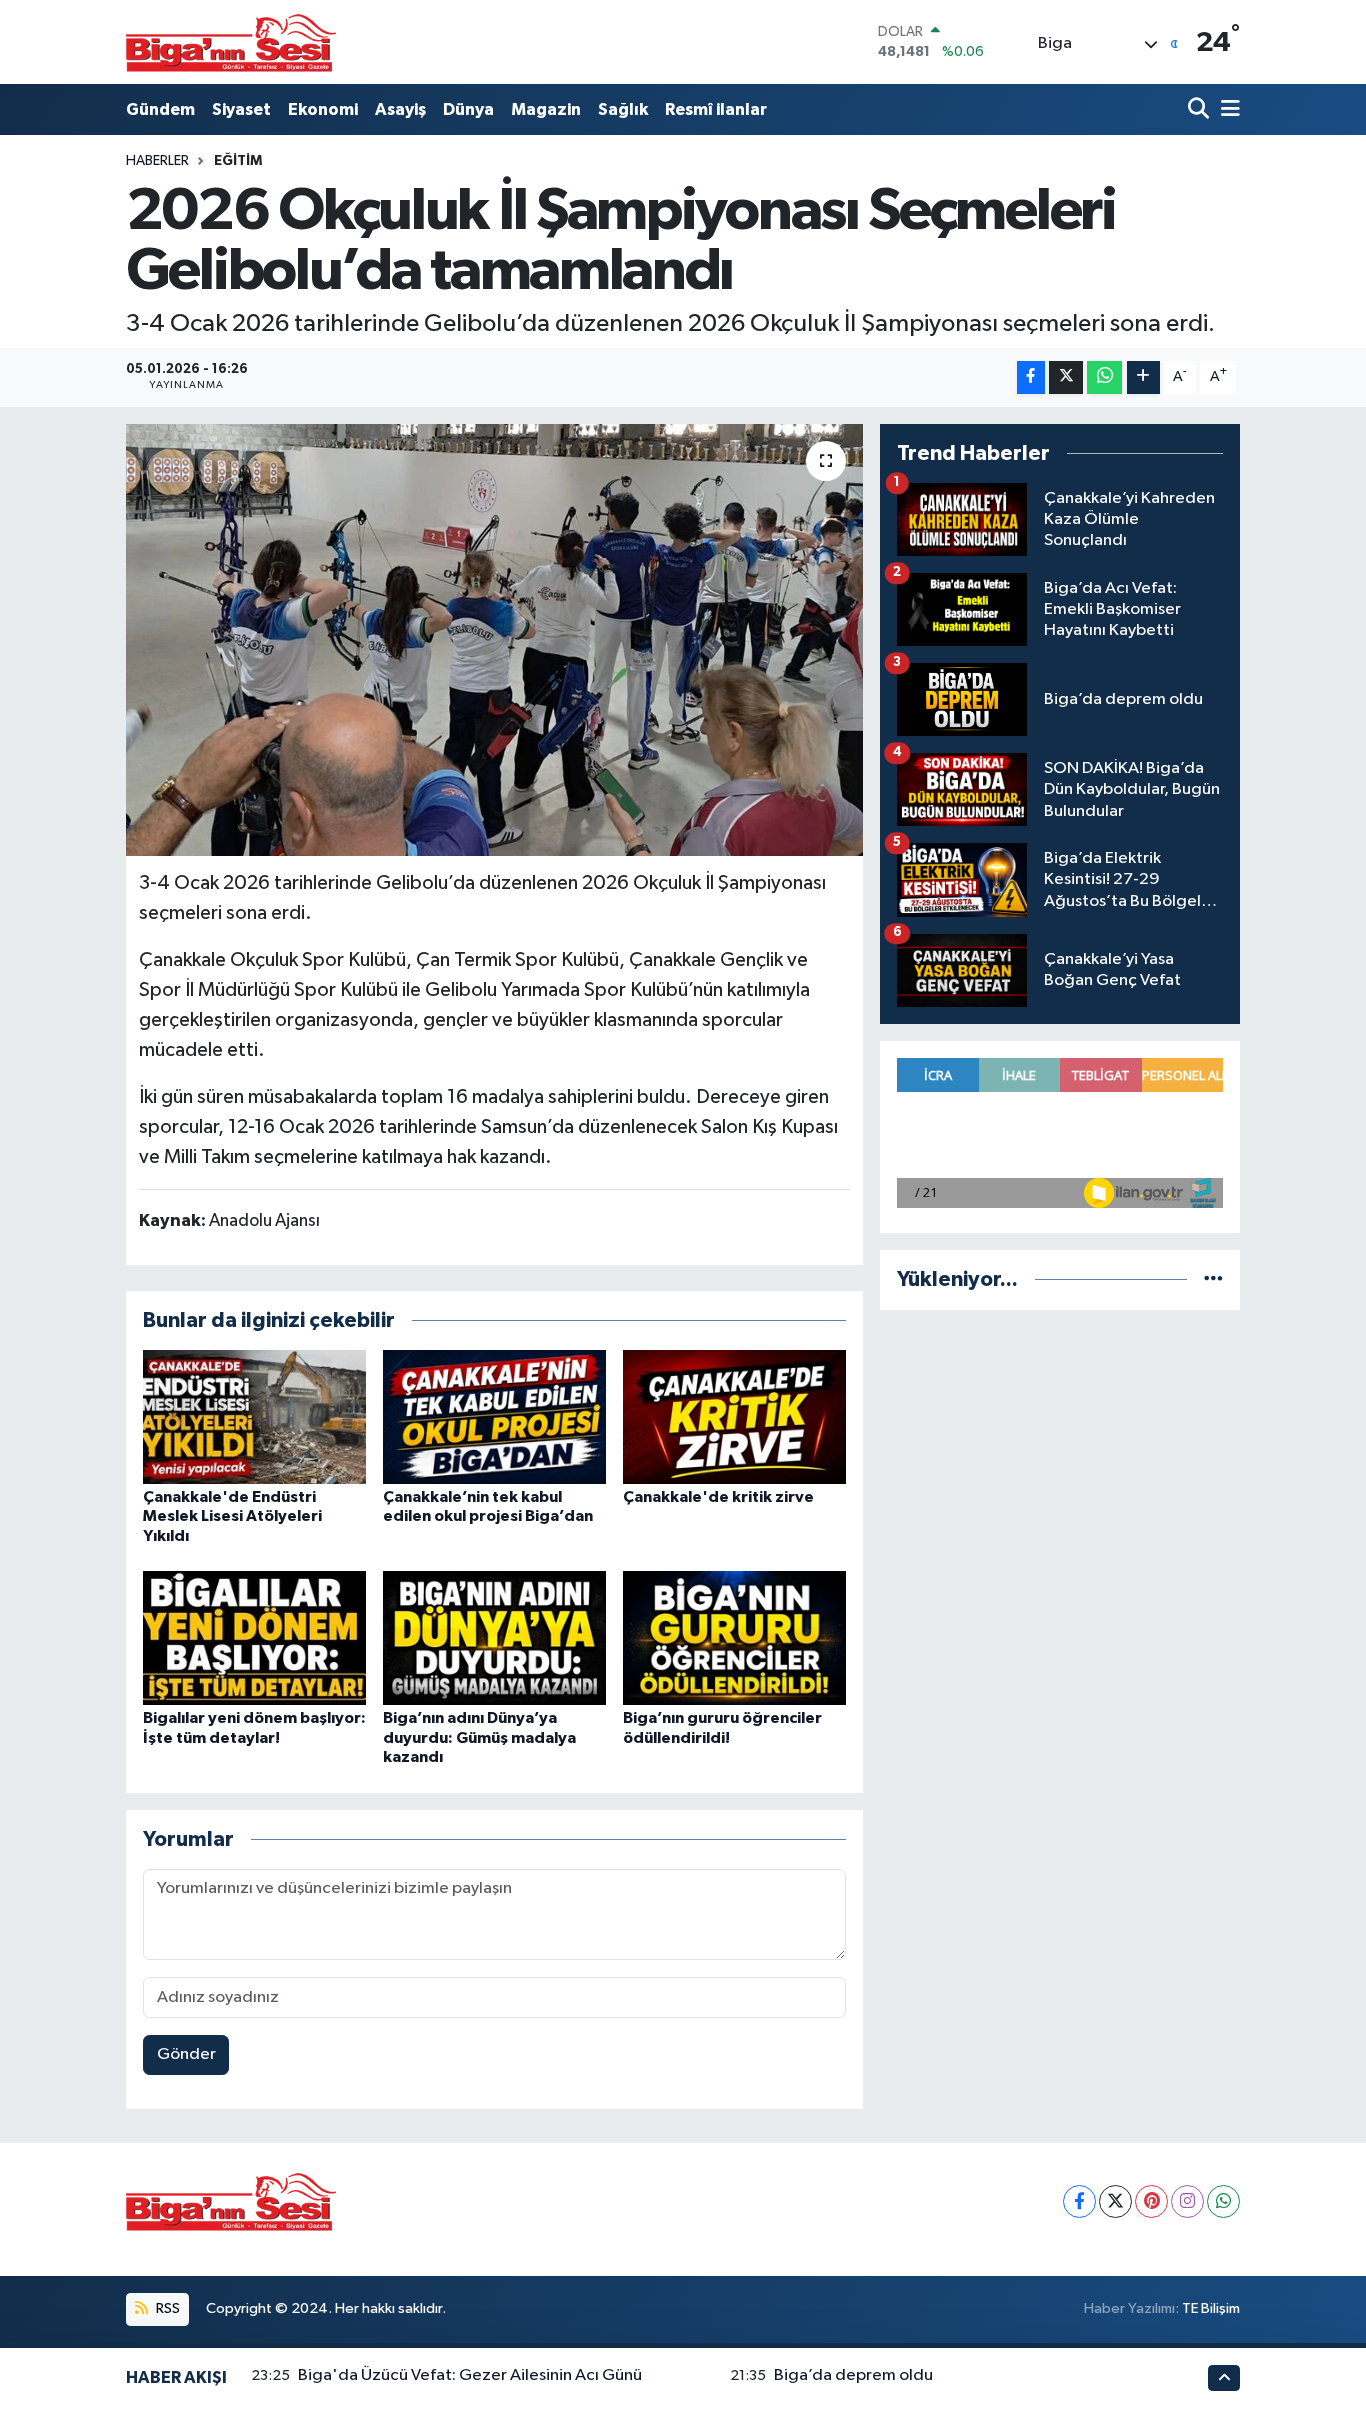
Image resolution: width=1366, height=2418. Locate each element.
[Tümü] (1213, 1279)
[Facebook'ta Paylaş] (1031, 377)
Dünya (468, 109)
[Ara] (1200, 109)
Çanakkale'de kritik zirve (718, 1497)
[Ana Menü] (1227, 109)
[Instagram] (1187, 2201)
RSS (166, 2308)
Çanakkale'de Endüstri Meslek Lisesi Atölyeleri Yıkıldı (232, 1516)
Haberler (157, 161)
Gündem (160, 109)
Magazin (546, 109)
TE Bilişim (1211, 2308)
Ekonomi (323, 109)
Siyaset (241, 109)
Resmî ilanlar (716, 109)
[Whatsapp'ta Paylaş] (1104, 377)
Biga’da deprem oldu (853, 2375)
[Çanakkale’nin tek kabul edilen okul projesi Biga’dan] (494, 1416)
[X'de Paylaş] (1066, 377)
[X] (1115, 2201)
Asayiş (400, 109)
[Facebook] (1079, 2201)
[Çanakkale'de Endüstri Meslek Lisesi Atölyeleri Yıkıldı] (254, 1416)
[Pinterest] (1151, 2201)
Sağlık (623, 109)
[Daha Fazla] (1143, 377)
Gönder (186, 2054)
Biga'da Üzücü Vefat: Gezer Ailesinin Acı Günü (470, 2375)
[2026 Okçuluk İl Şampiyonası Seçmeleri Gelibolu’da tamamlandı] (494, 640)
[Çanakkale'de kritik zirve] (734, 1416)
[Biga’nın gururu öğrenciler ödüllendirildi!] (734, 1637)
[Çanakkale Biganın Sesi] (231, 42)
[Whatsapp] (1223, 2201)
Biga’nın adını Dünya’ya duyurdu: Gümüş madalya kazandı (479, 1737)
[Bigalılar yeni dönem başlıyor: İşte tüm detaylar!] (254, 1637)
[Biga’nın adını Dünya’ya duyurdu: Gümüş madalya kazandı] (494, 1637)
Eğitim (238, 161)
